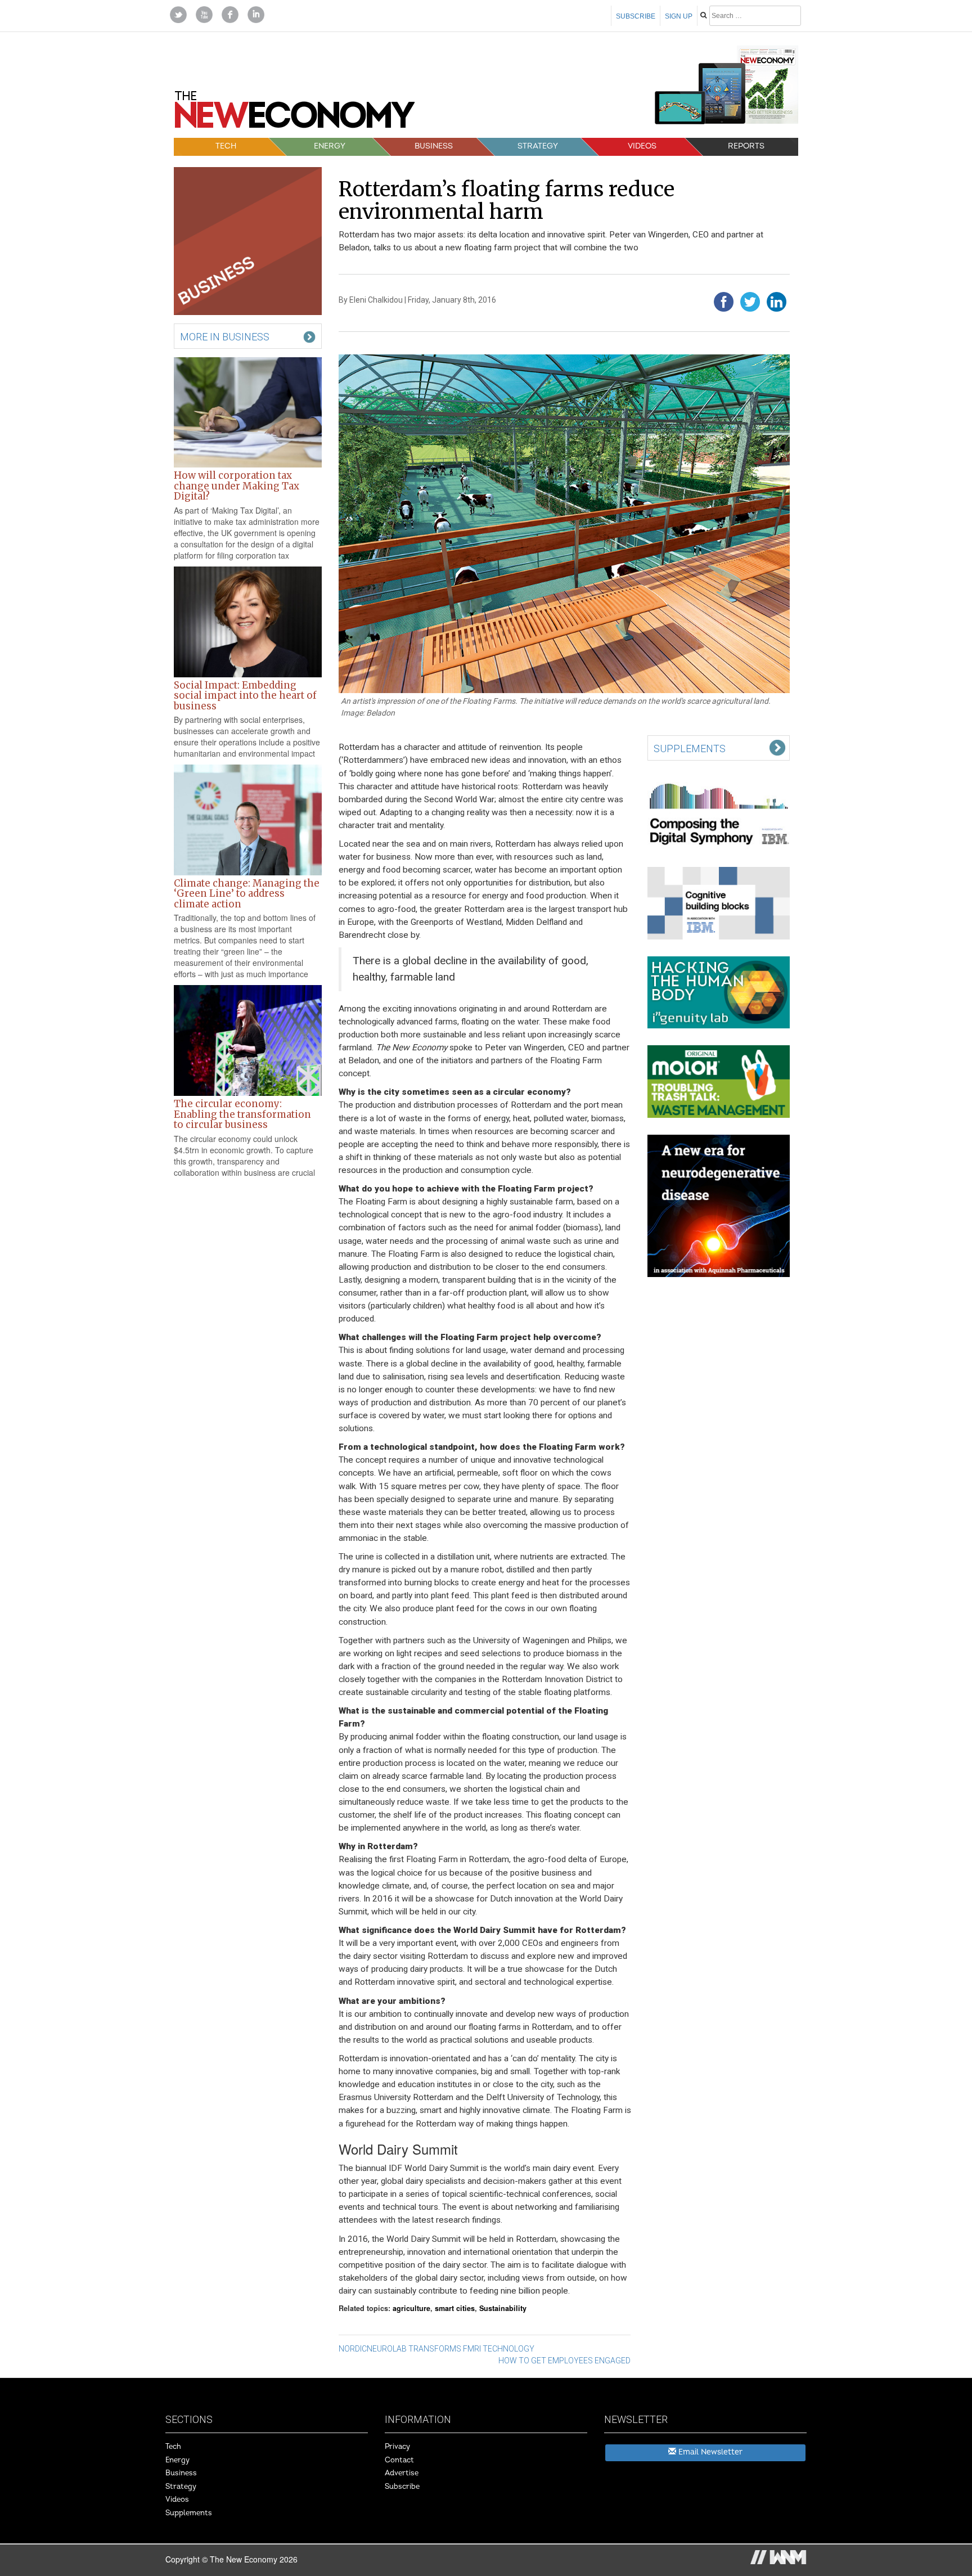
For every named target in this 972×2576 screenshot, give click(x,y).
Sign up (679, 16)
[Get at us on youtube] (204, 14)
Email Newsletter (709, 2452)
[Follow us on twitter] (178, 14)
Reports (746, 146)
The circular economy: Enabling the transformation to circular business (242, 1114)
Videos (642, 146)
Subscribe (636, 16)
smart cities (455, 2308)
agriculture (411, 2308)
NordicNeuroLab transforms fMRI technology (436, 2349)
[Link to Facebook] (230, 14)
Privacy (397, 2447)
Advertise (402, 2473)
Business (434, 146)
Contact (399, 2460)
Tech (226, 146)
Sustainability (503, 2308)
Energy (330, 146)
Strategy (538, 146)
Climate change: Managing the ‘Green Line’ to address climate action (247, 894)
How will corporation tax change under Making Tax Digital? (237, 486)
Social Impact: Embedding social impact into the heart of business (245, 696)
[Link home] (295, 114)
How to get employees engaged (564, 2361)
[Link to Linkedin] (256, 14)
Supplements (189, 2513)
